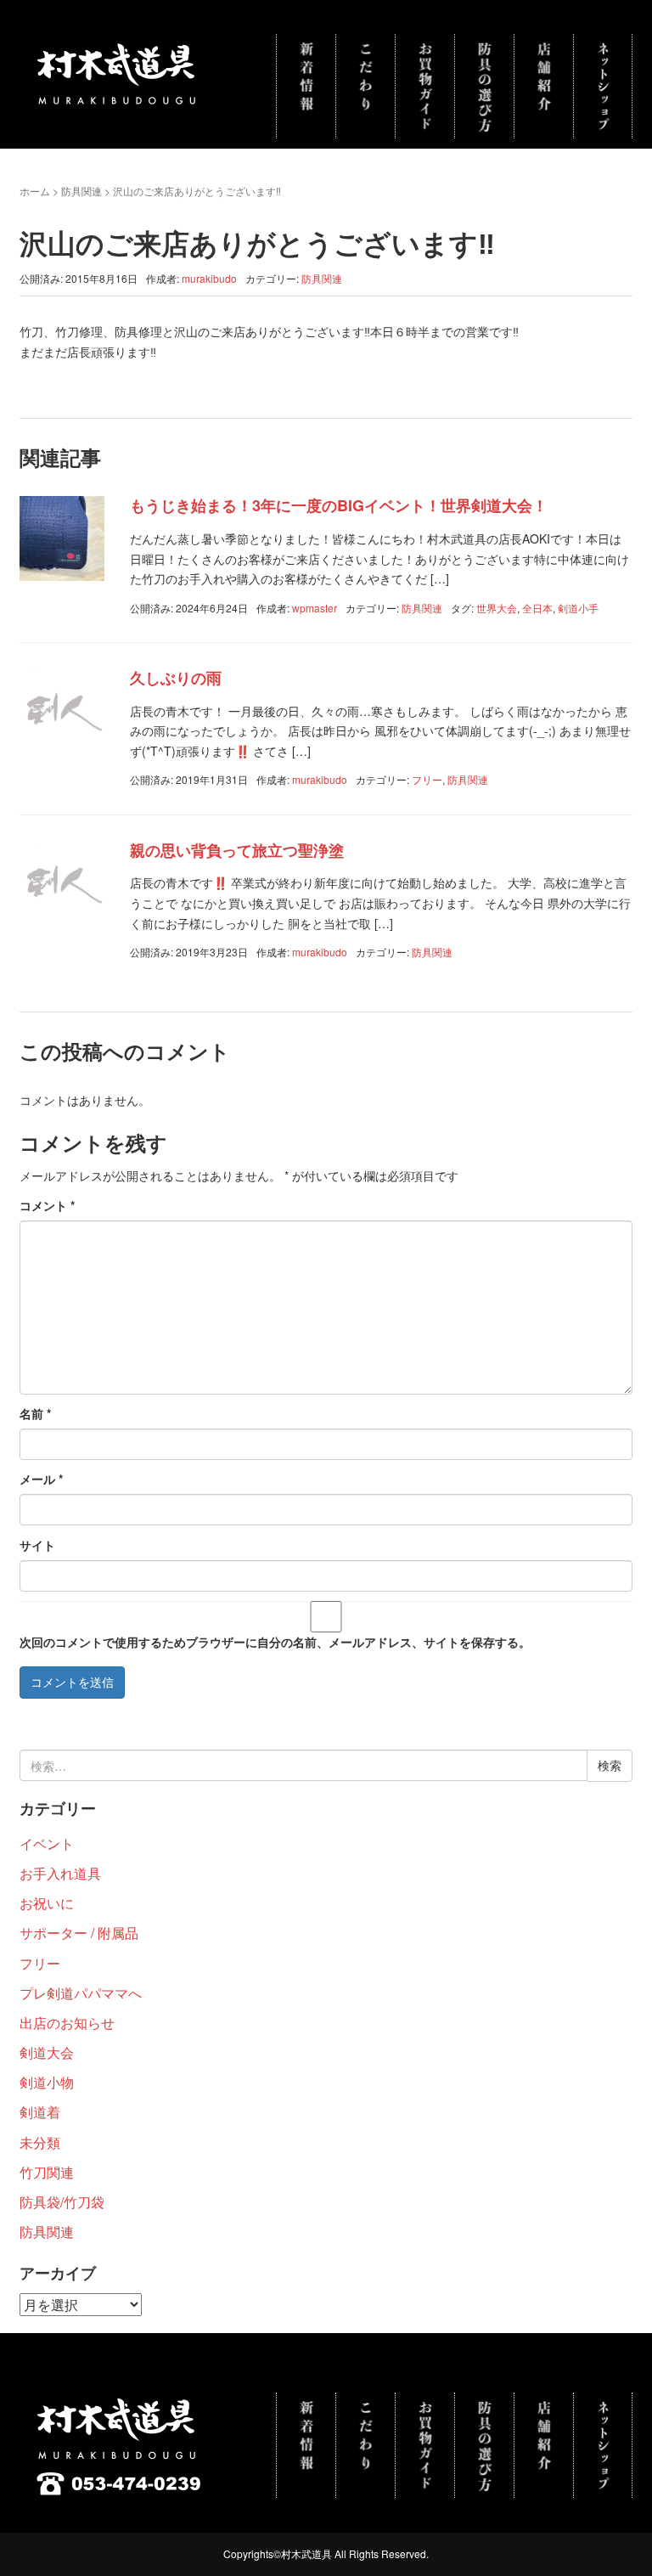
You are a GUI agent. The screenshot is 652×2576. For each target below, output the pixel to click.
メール (41, 1479)
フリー (427, 779)
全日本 (537, 608)
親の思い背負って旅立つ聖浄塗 (237, 850)
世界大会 (497, 608)
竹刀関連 (47, 2172)
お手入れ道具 (60, 1873)
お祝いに (47, 1903)
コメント (47, 1205)
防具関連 (81, 191)
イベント (47, 1843)
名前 (35, 1413)
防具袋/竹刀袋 (62, 2202)
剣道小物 (47, 2082)
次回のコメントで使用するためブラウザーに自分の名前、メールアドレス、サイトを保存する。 (275, 1642)
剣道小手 (578, 608)
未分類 (40, 2142)
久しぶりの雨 (176, 678)
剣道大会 (47, 2052)
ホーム (35, 191)
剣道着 (40, 2112)
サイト (37, 1545)
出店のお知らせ (67, 2023)
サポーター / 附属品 (79, 1933)
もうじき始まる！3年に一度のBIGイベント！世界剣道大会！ (339, 505)
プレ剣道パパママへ (81, 1993)
